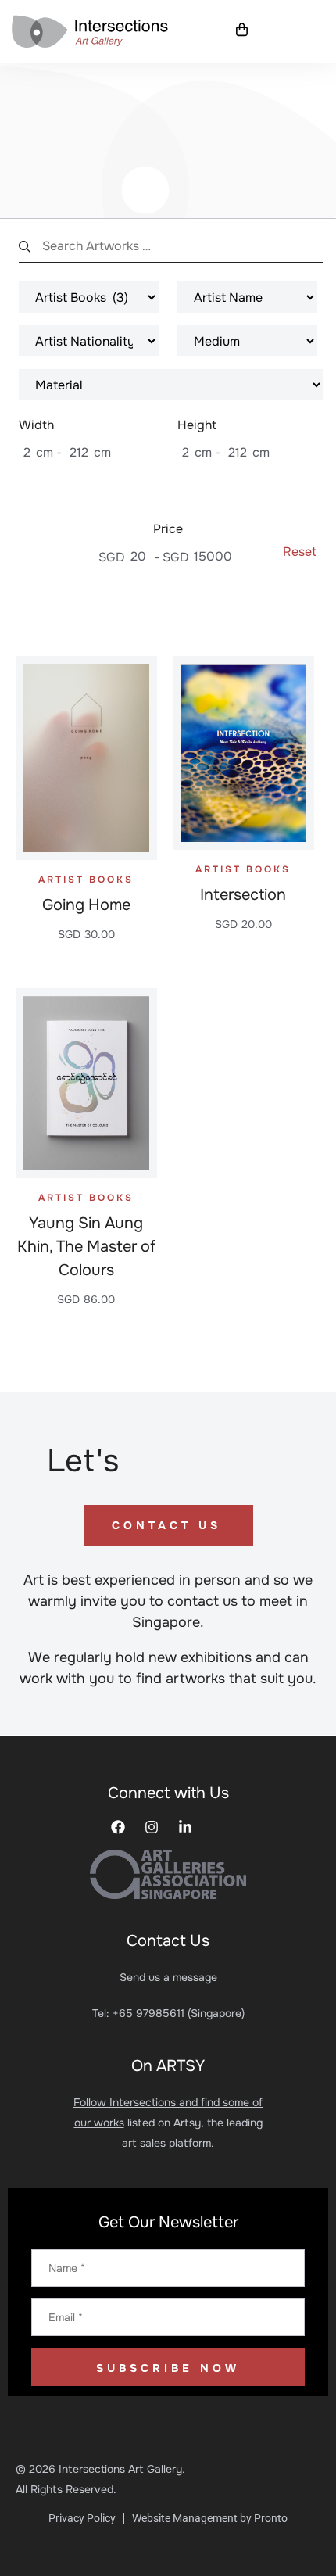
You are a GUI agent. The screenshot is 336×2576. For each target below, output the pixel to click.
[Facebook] (118, 1827)
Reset (300, 552)
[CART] (242, 30)
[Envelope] (219, 1827)
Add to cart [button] (86, 966)
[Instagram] (152, 1827)
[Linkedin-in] (185, 1827)
